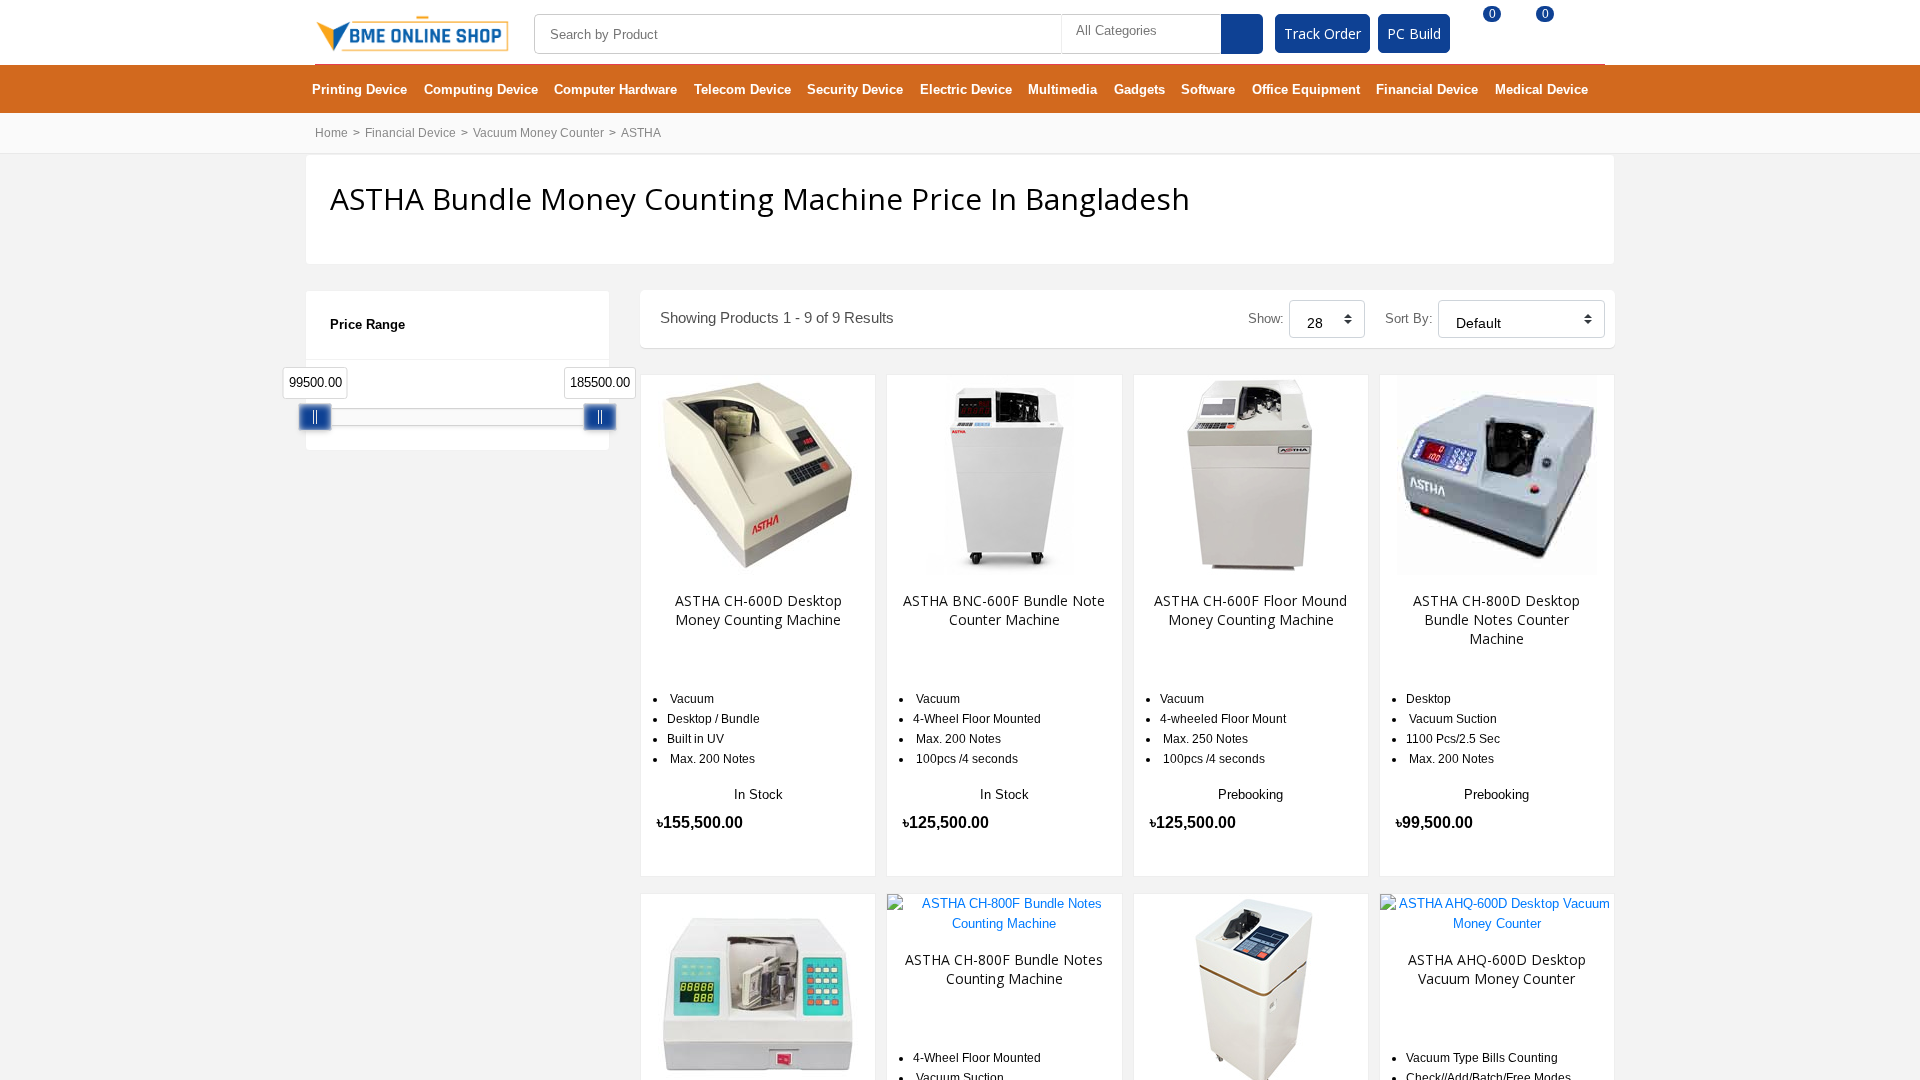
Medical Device (1541, 89)
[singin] (1585, 33)
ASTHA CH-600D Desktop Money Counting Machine (758, 610)
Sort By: (1409, 318)
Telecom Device (742, 89)
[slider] (315, 417)
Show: (1266, 318)
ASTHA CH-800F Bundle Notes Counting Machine (1004, 969)
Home (331, 133)
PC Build (1414, 33)
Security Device (855, 89)
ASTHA (641, 133)
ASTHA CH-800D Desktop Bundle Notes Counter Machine (1496, 619)
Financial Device (1427, 89)
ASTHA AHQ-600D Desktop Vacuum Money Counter (1497, 969)
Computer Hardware (615, 89)
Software (1208, 89)
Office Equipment (1306, 89)
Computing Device (481, 89)
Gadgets (1139, 89)
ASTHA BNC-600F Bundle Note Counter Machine (1004, 610)
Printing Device (359, 89)
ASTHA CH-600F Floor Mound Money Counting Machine (1250, 610)
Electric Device (966, 89)
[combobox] (1141, 34)
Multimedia (1062, 89)
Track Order (1322, 33)
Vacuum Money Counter (538, 133)
